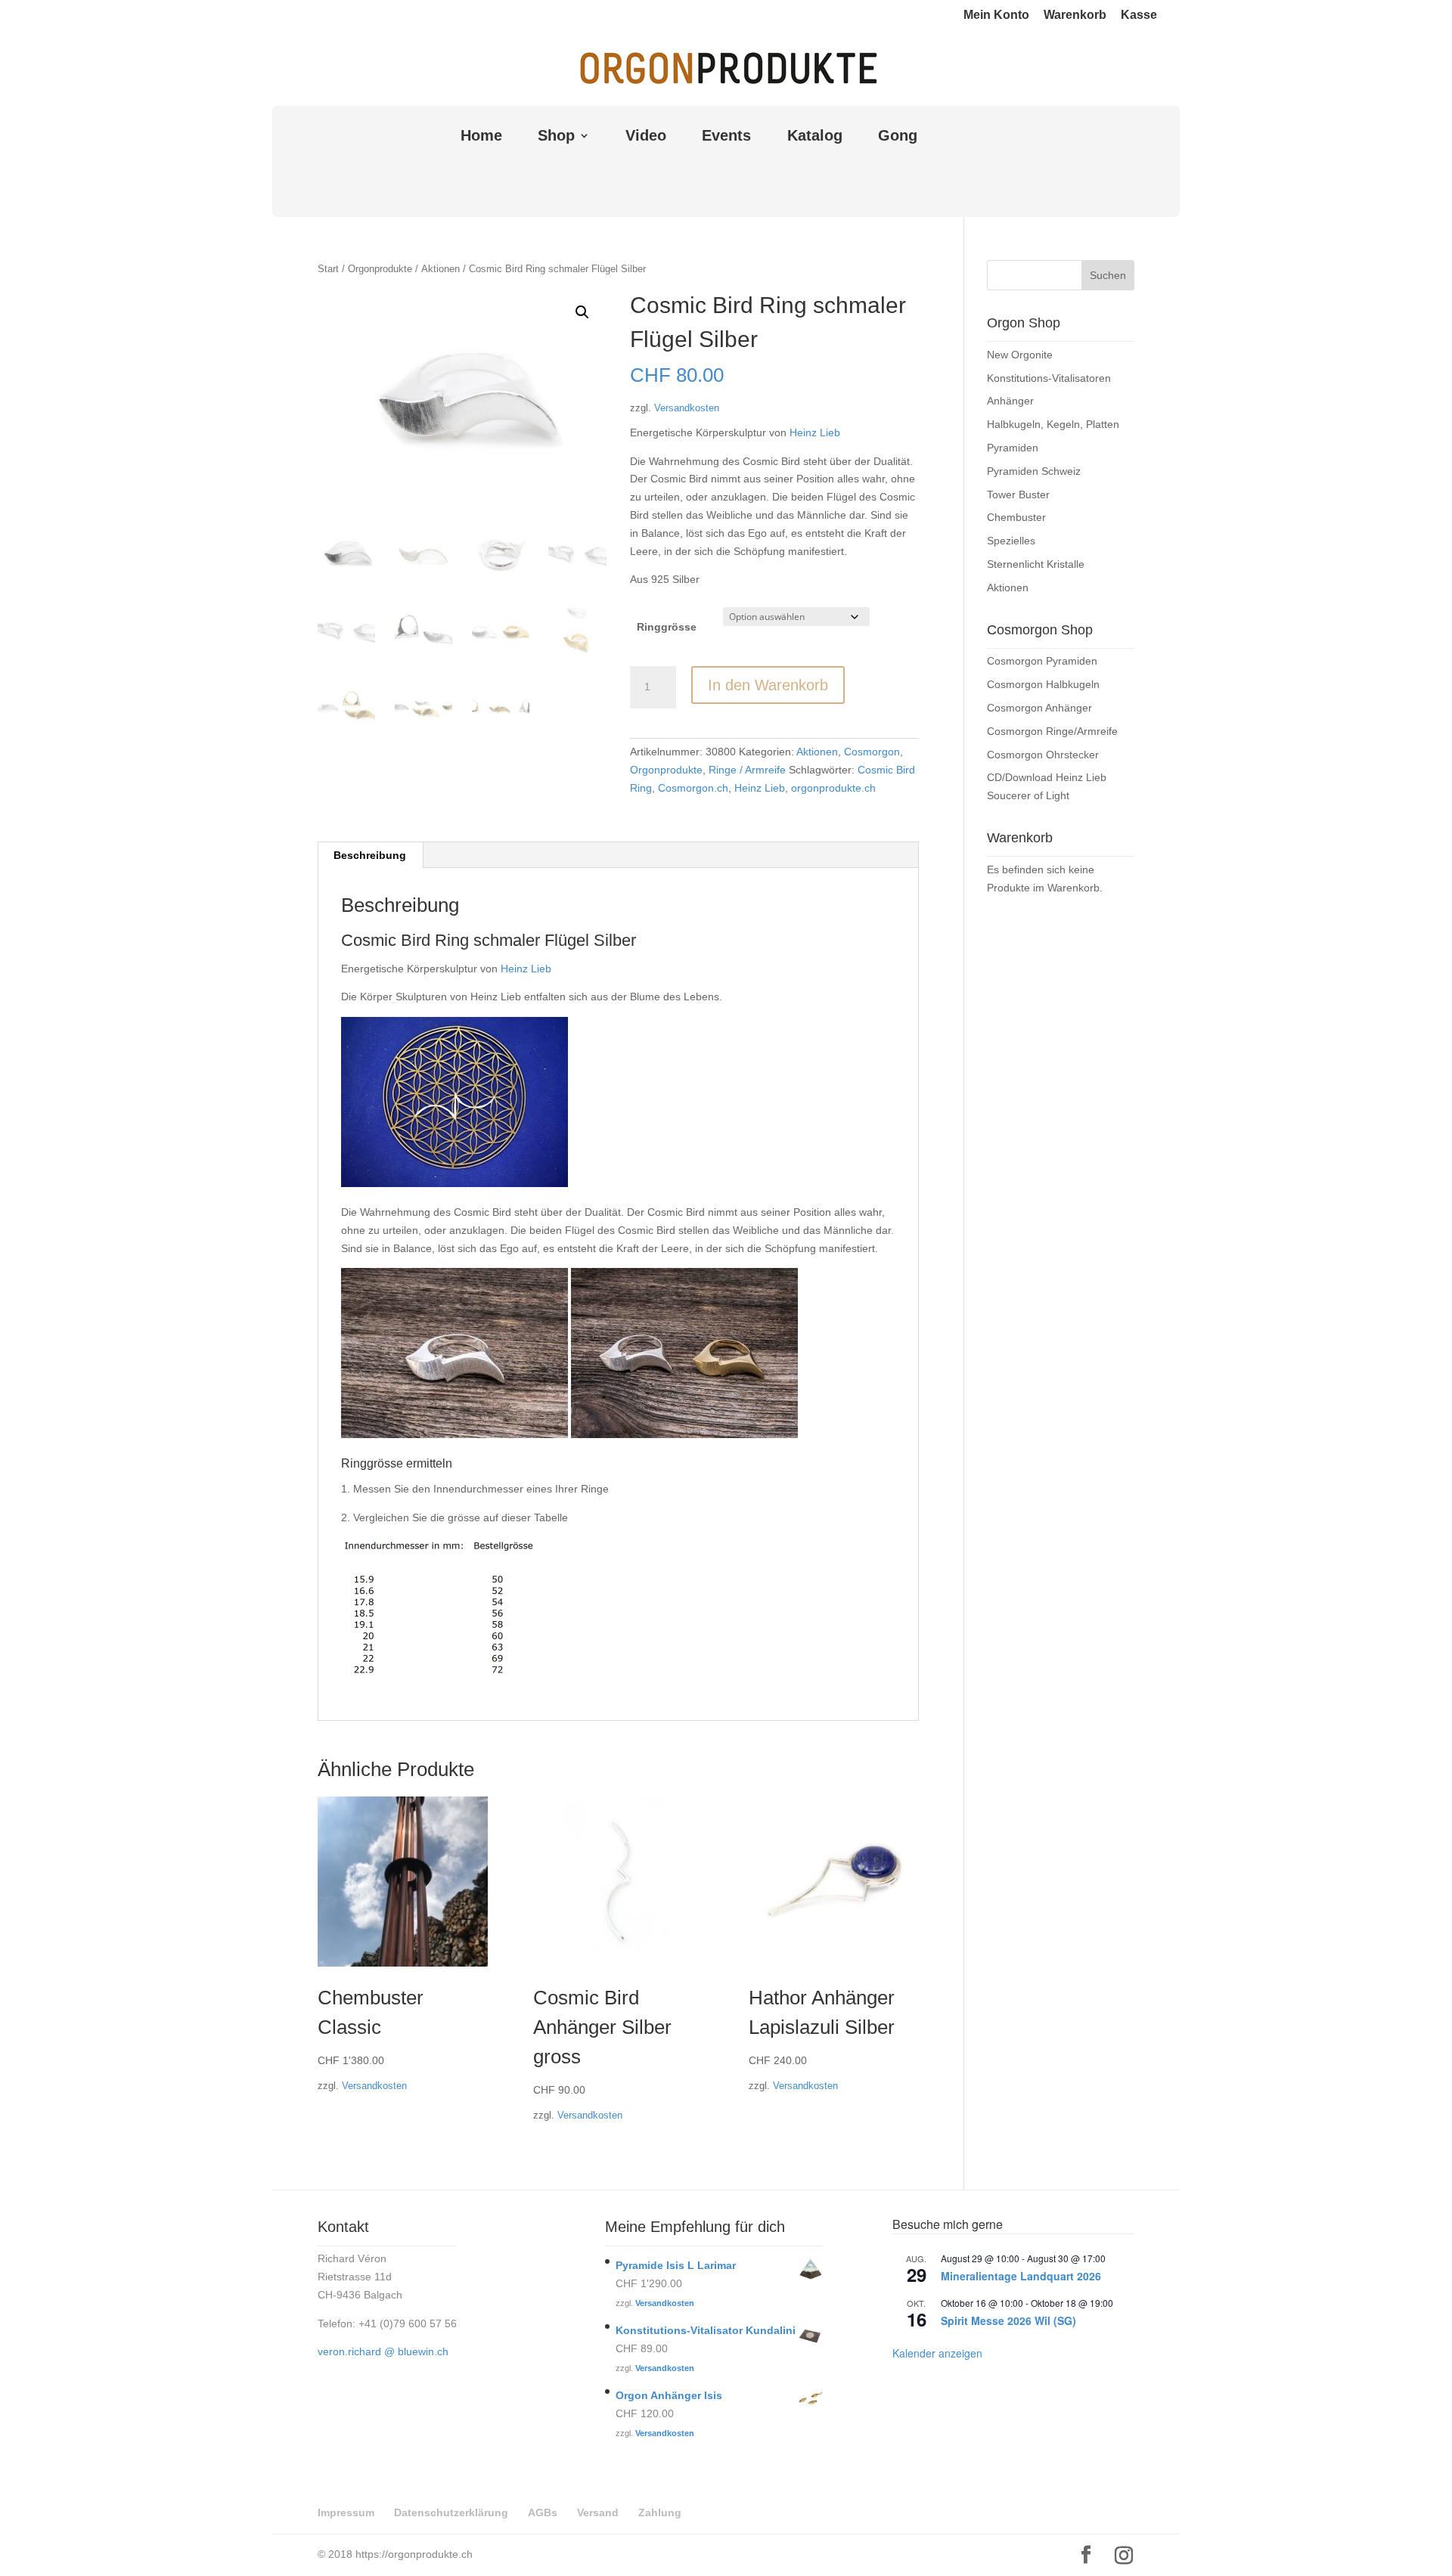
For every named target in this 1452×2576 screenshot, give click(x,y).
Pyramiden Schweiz (1034, 471)
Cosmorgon (872, 752)
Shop (556, 137)
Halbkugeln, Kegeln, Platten (1053, 424)
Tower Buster (1018, 494)
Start (328, 269)
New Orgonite (1020, 355)
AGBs (543, 2512)
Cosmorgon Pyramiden (1042, 661)
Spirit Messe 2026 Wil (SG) (1008, 2320)
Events (726, 137)
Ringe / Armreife (747, 770)
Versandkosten (687, 408)
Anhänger (1010, 401)
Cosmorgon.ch (693, 788)
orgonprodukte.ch (833, 788)
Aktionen (441, 269)
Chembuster (1016, 517)
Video (646, 137)
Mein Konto (996, 15)
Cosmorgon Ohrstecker (1043, 755)
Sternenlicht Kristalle (1036, 564)
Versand (598, 2512)
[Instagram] (1124, 2556)
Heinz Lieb (815, 432)
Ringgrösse (667, 627)
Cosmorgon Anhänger (1039, 708)
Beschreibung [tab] (370, 855)
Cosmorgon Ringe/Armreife (1052, 731)
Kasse (1139, 15)
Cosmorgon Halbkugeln (1043, 684)
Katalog (815, 137)
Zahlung (660, 2512)
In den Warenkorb (768, 685)
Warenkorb (1075, 15)
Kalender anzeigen (937, 2353)
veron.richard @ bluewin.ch (383, 2351)
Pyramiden (1013, 448)
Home (481, 137)
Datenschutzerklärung (451, 2512)
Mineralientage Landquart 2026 (1021, 2276)
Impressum (346, 2512)
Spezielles (1011, 541)
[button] (582, 312)
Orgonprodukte (380, 269)
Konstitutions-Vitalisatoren (1049, 378)
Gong (898, 137)
